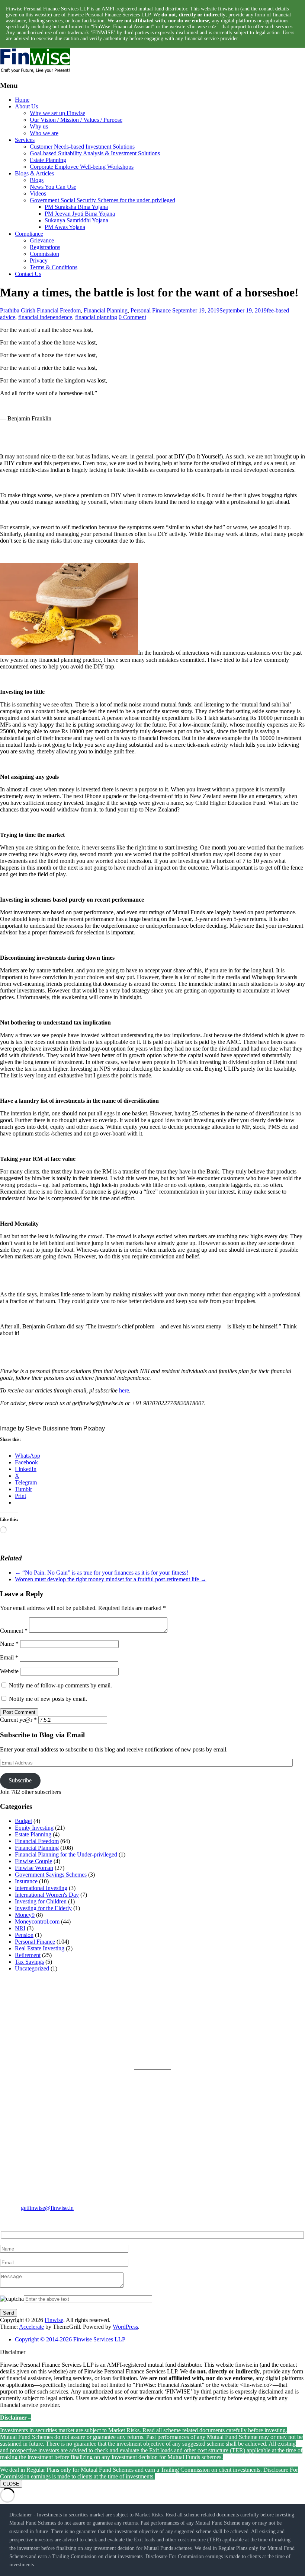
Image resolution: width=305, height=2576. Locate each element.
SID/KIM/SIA (169, 2048)
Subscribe (20, 1780)
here (124, 1390)
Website (9, 1671)
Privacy (39, 261)
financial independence (45, 317)
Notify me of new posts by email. (48, 1699)
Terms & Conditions (54, 267)
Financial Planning (106, 310)
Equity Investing (34, 1828)
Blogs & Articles (34, 173)
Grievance (42, 240)
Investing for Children (41, 1901)
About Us (26, 106)
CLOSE (11, 2484)
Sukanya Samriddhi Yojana (76, 220)
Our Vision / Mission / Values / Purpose (76, 120)
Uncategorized (32, 1968)
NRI (20, 1928)
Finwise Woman (34, 1868)
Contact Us (28, 274)
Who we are (44, 133)
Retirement (28, 1955)
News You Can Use (53, 187)
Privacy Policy (170, 2012)
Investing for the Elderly (43, 1908)
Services (25, 140)
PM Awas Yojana (65, 227)
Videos (38, 193)
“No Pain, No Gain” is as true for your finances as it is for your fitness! (102, 1573)
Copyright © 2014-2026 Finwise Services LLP (70, 2339)
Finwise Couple (33, 1861)
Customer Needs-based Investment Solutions (82, 147)
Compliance (29, 234)
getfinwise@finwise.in (47, 2208)
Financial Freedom (59, 310)
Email (9, 1657)
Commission (44, 254)
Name (9, 1644)
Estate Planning (48, 160)
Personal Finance (151, 310)
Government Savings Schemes (51, 1875)
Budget (23, 1821)
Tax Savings (29, 1962)
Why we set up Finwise (57, 113)
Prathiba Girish (18, 310)
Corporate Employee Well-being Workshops (82, 167)
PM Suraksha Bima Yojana (76, 207)
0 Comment (132, 317)
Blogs (37, 180)
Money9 (25, 1915)
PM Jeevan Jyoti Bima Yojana (80, 214)
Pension (24, 1935)
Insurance (26, 1881)
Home (22, 100)
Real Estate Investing (40, 1948)
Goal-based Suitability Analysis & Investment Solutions (95, 153)
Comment (14, 1631)
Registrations (45, 247)
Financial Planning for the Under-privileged (66, 1854)
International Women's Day (47, 1895)
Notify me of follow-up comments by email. (60, 1685)
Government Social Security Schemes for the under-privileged (102, 200)
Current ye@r (18, 1720)
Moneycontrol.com (37, 1921)
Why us (39, 126)
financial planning (96, 317)
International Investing (41, 1888)
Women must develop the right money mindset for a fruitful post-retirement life (111, 1579)
